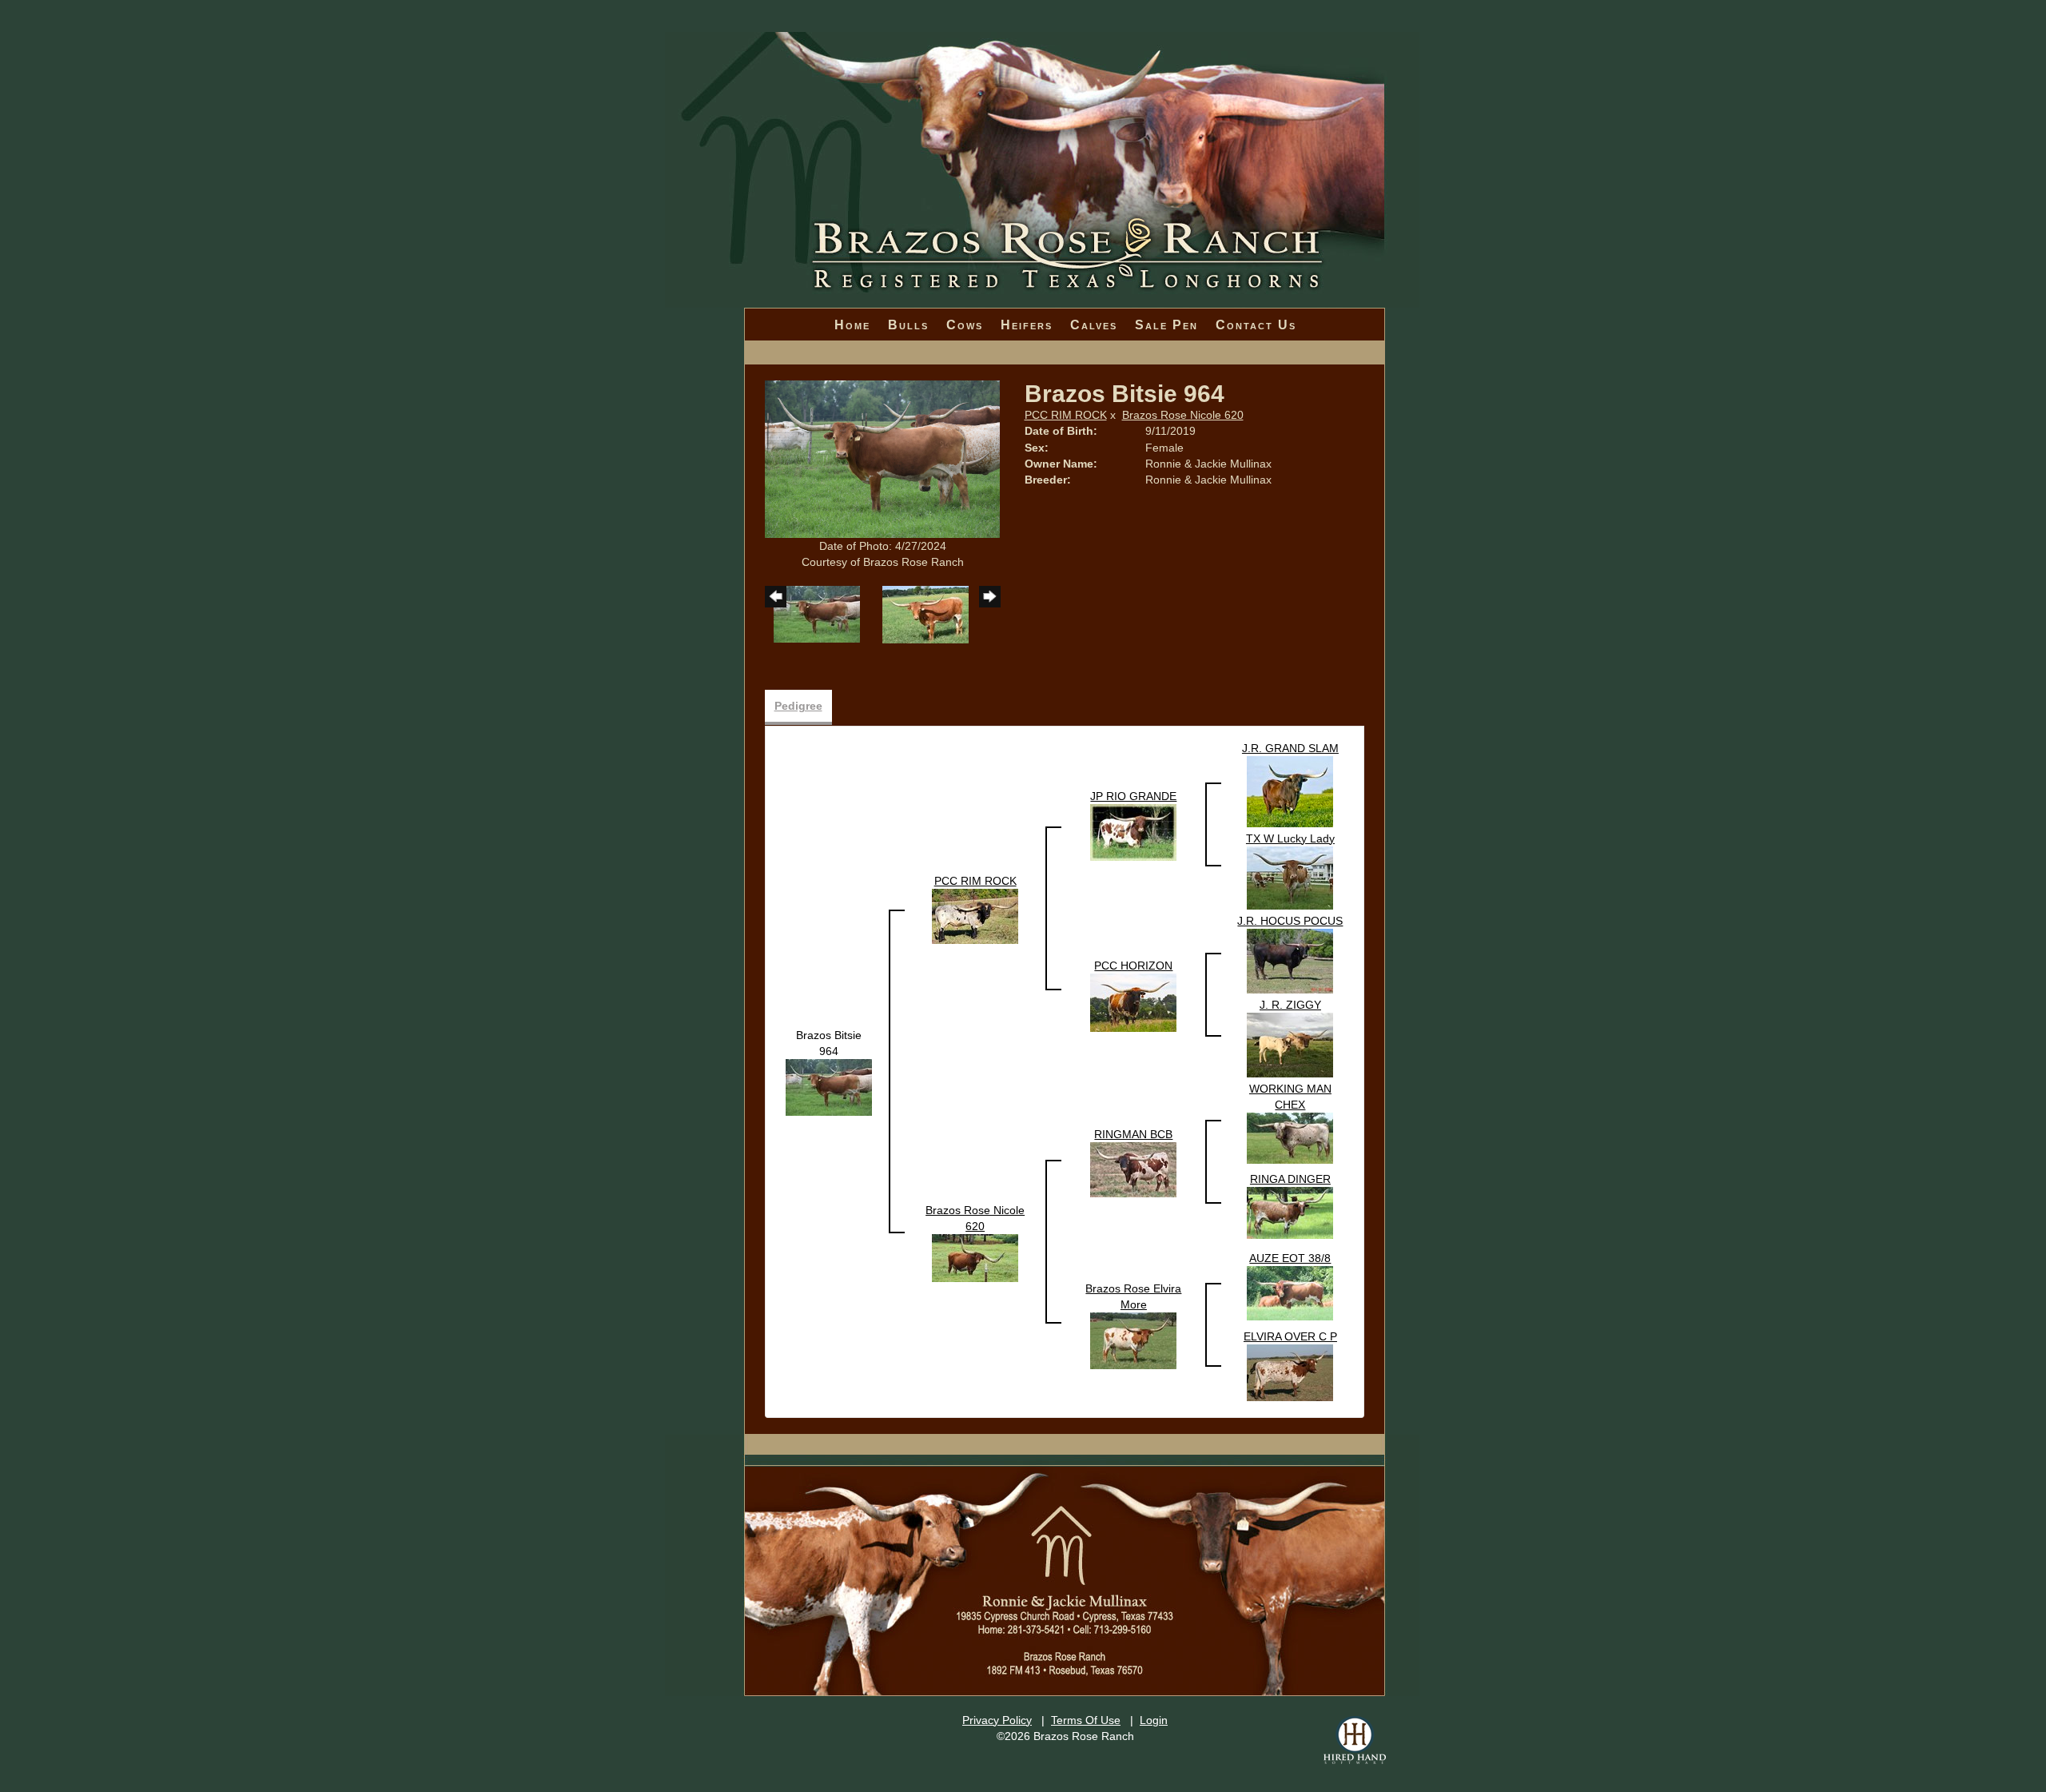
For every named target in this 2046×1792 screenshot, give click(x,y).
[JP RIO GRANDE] (1133, 831)
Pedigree (798, 706)
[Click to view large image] (883, 458)
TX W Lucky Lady (1290, 838)
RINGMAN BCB (1133, 1134)
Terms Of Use (1086, 1720)
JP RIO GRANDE (1133, 796)
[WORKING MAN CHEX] (1290, 1137)
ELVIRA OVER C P (1290, 1336)
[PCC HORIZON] (1133, 1002)
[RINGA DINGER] (1290, 1212)
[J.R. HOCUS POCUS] (1290, 960)
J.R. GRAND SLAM (1290, 748)
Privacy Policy (997, 1720)
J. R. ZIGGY (1290, 1005)
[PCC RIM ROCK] (975, 915)
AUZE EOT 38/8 (1290, 1258)
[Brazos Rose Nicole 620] (975, 1256)
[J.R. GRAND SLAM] (1290, 790)
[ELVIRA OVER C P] (1290, 1372)
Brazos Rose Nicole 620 (1183, 415)
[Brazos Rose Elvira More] (1133, 1340)
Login (1154, 1720)
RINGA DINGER (1290, 1179)
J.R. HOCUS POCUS (1290, 921)
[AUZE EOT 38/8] (1290, 1292)
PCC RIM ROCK (1066, 415)
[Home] (1042, 120)
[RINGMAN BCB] (1133, 1169)
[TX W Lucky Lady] (1290, 877)
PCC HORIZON (1133, 966)
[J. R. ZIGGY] (1290, 1044)
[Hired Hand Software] (1355, 1740)
